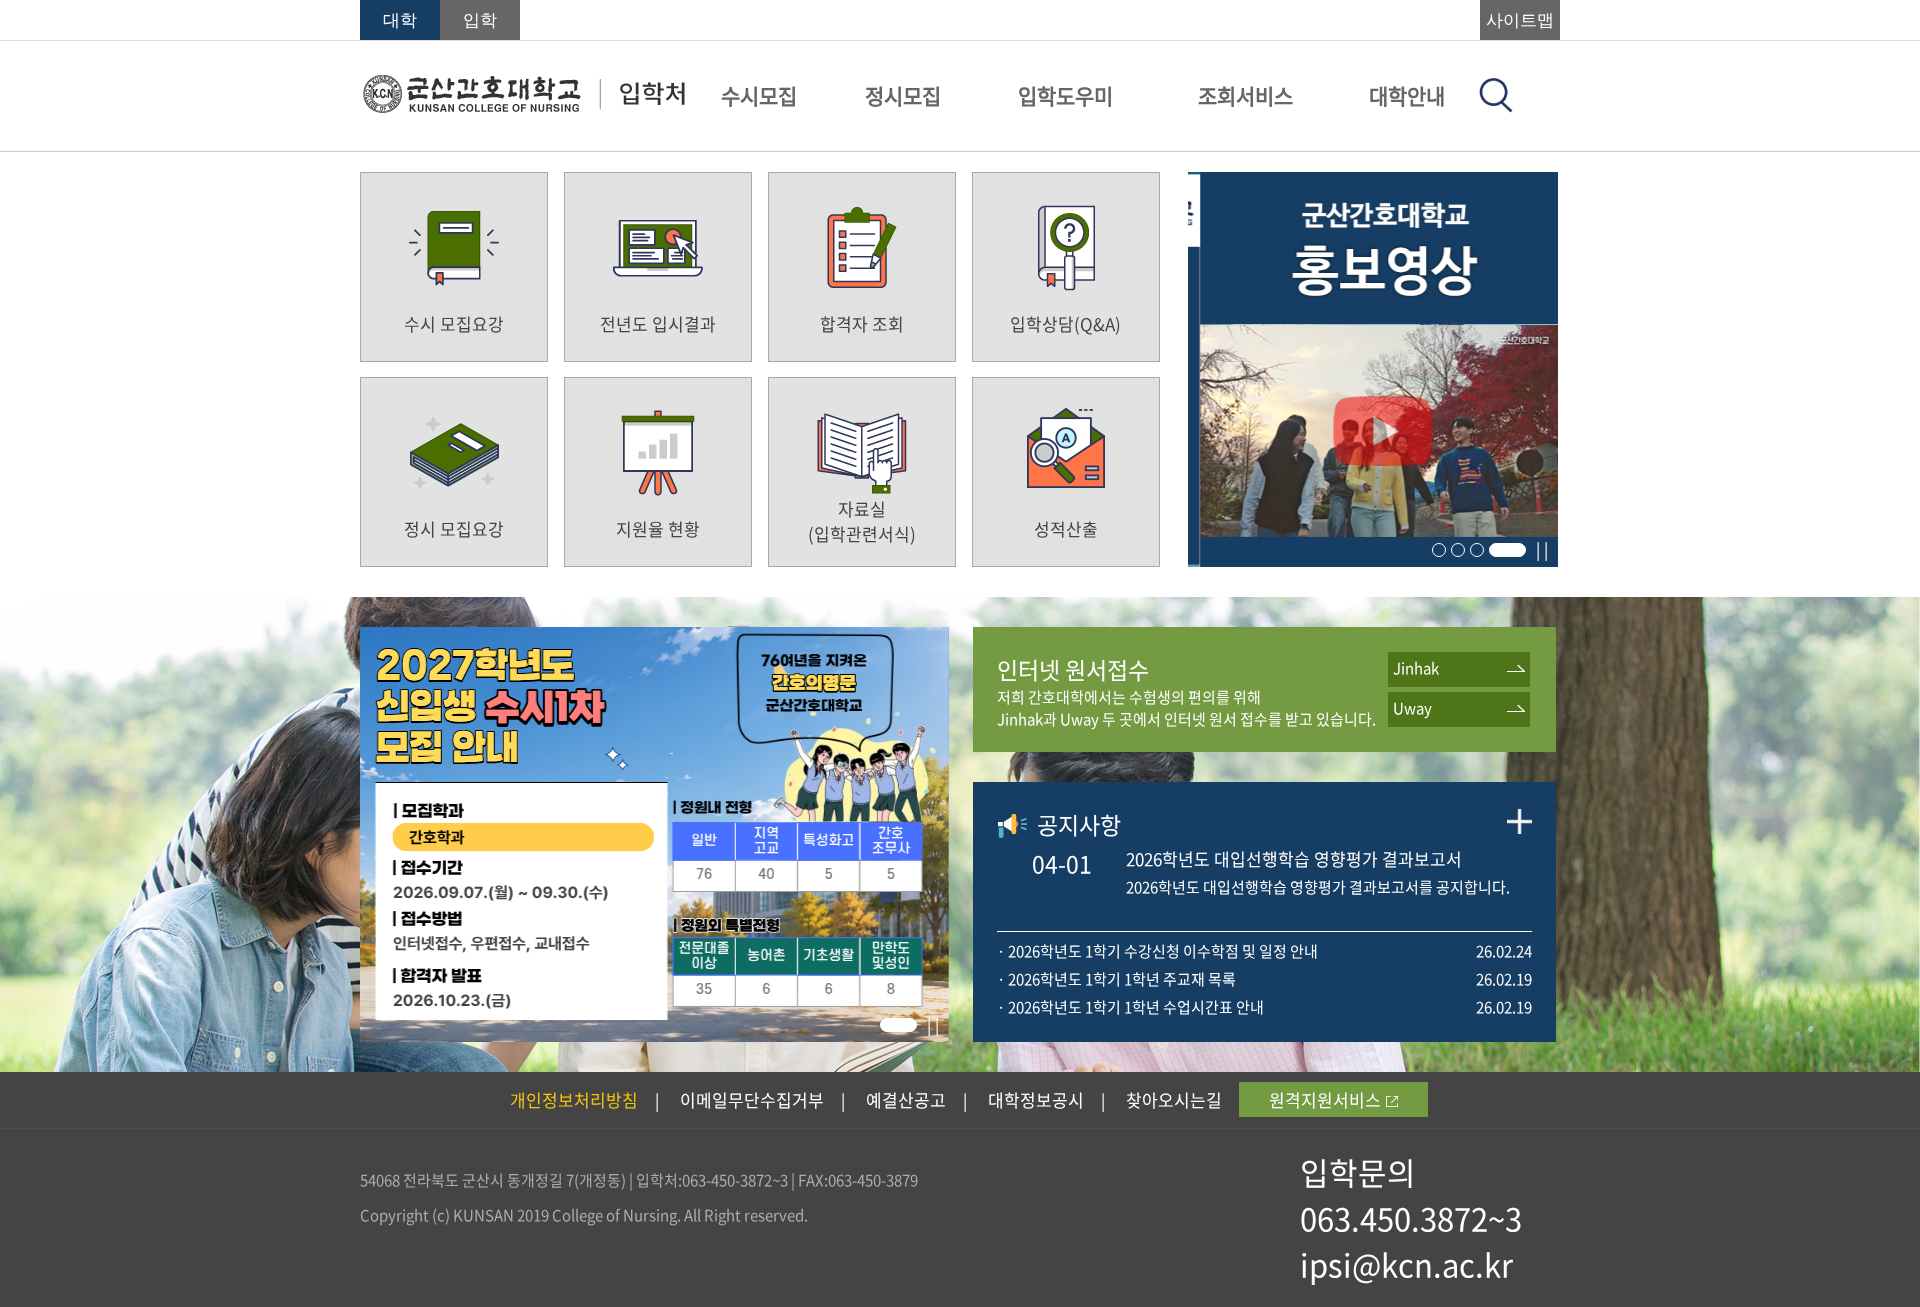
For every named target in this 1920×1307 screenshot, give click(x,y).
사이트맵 (1520, 20)
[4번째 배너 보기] (1507, 550)
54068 (380, 1180)
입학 (480, 20)
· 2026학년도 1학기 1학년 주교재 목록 (1116, 979)
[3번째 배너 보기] (1477, 550)
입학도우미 (1065, 95)
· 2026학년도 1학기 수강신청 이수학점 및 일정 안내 (1157, 951)
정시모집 (903, 95)
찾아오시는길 (1174, 1099)
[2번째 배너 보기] (1458, 550)
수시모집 (759, 95)
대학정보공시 (1036, 1099)
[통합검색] (1496, 106)
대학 (400, 20)
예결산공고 (906, 1099)
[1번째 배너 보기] (1439, 550)
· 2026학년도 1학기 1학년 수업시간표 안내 (1130, 1007)
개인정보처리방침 (574, 1099)
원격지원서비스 (1325, 1099)
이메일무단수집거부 (752, 1099)
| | (1542, 549)
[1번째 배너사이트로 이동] (654, 1035)
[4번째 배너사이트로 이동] (1373, 560)
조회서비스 (1245, 95)
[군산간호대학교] (523, 107)
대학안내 (1407, 95)
